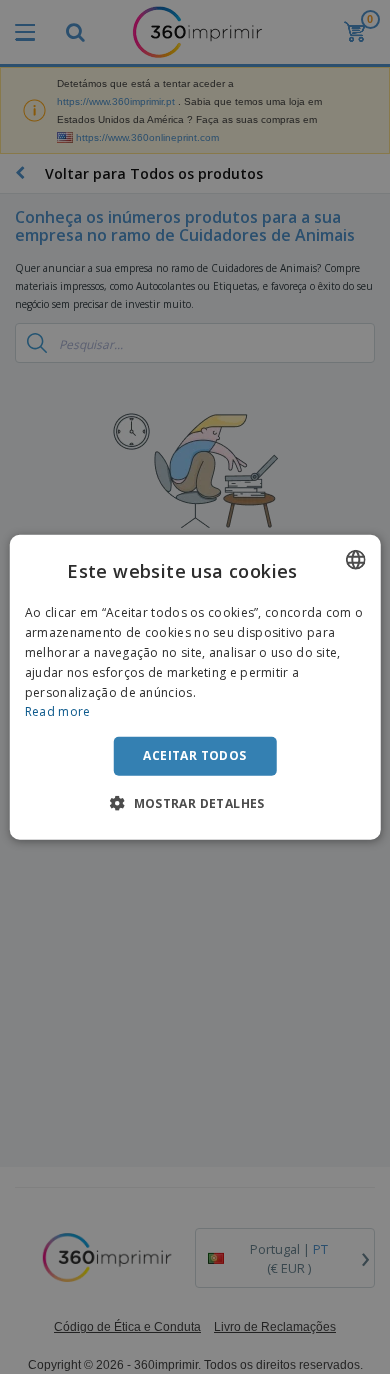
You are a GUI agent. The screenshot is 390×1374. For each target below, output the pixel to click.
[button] (195, 802)
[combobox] (355, 560)
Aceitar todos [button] (194, 755)
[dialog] (195, 687)
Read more (58, 711)
